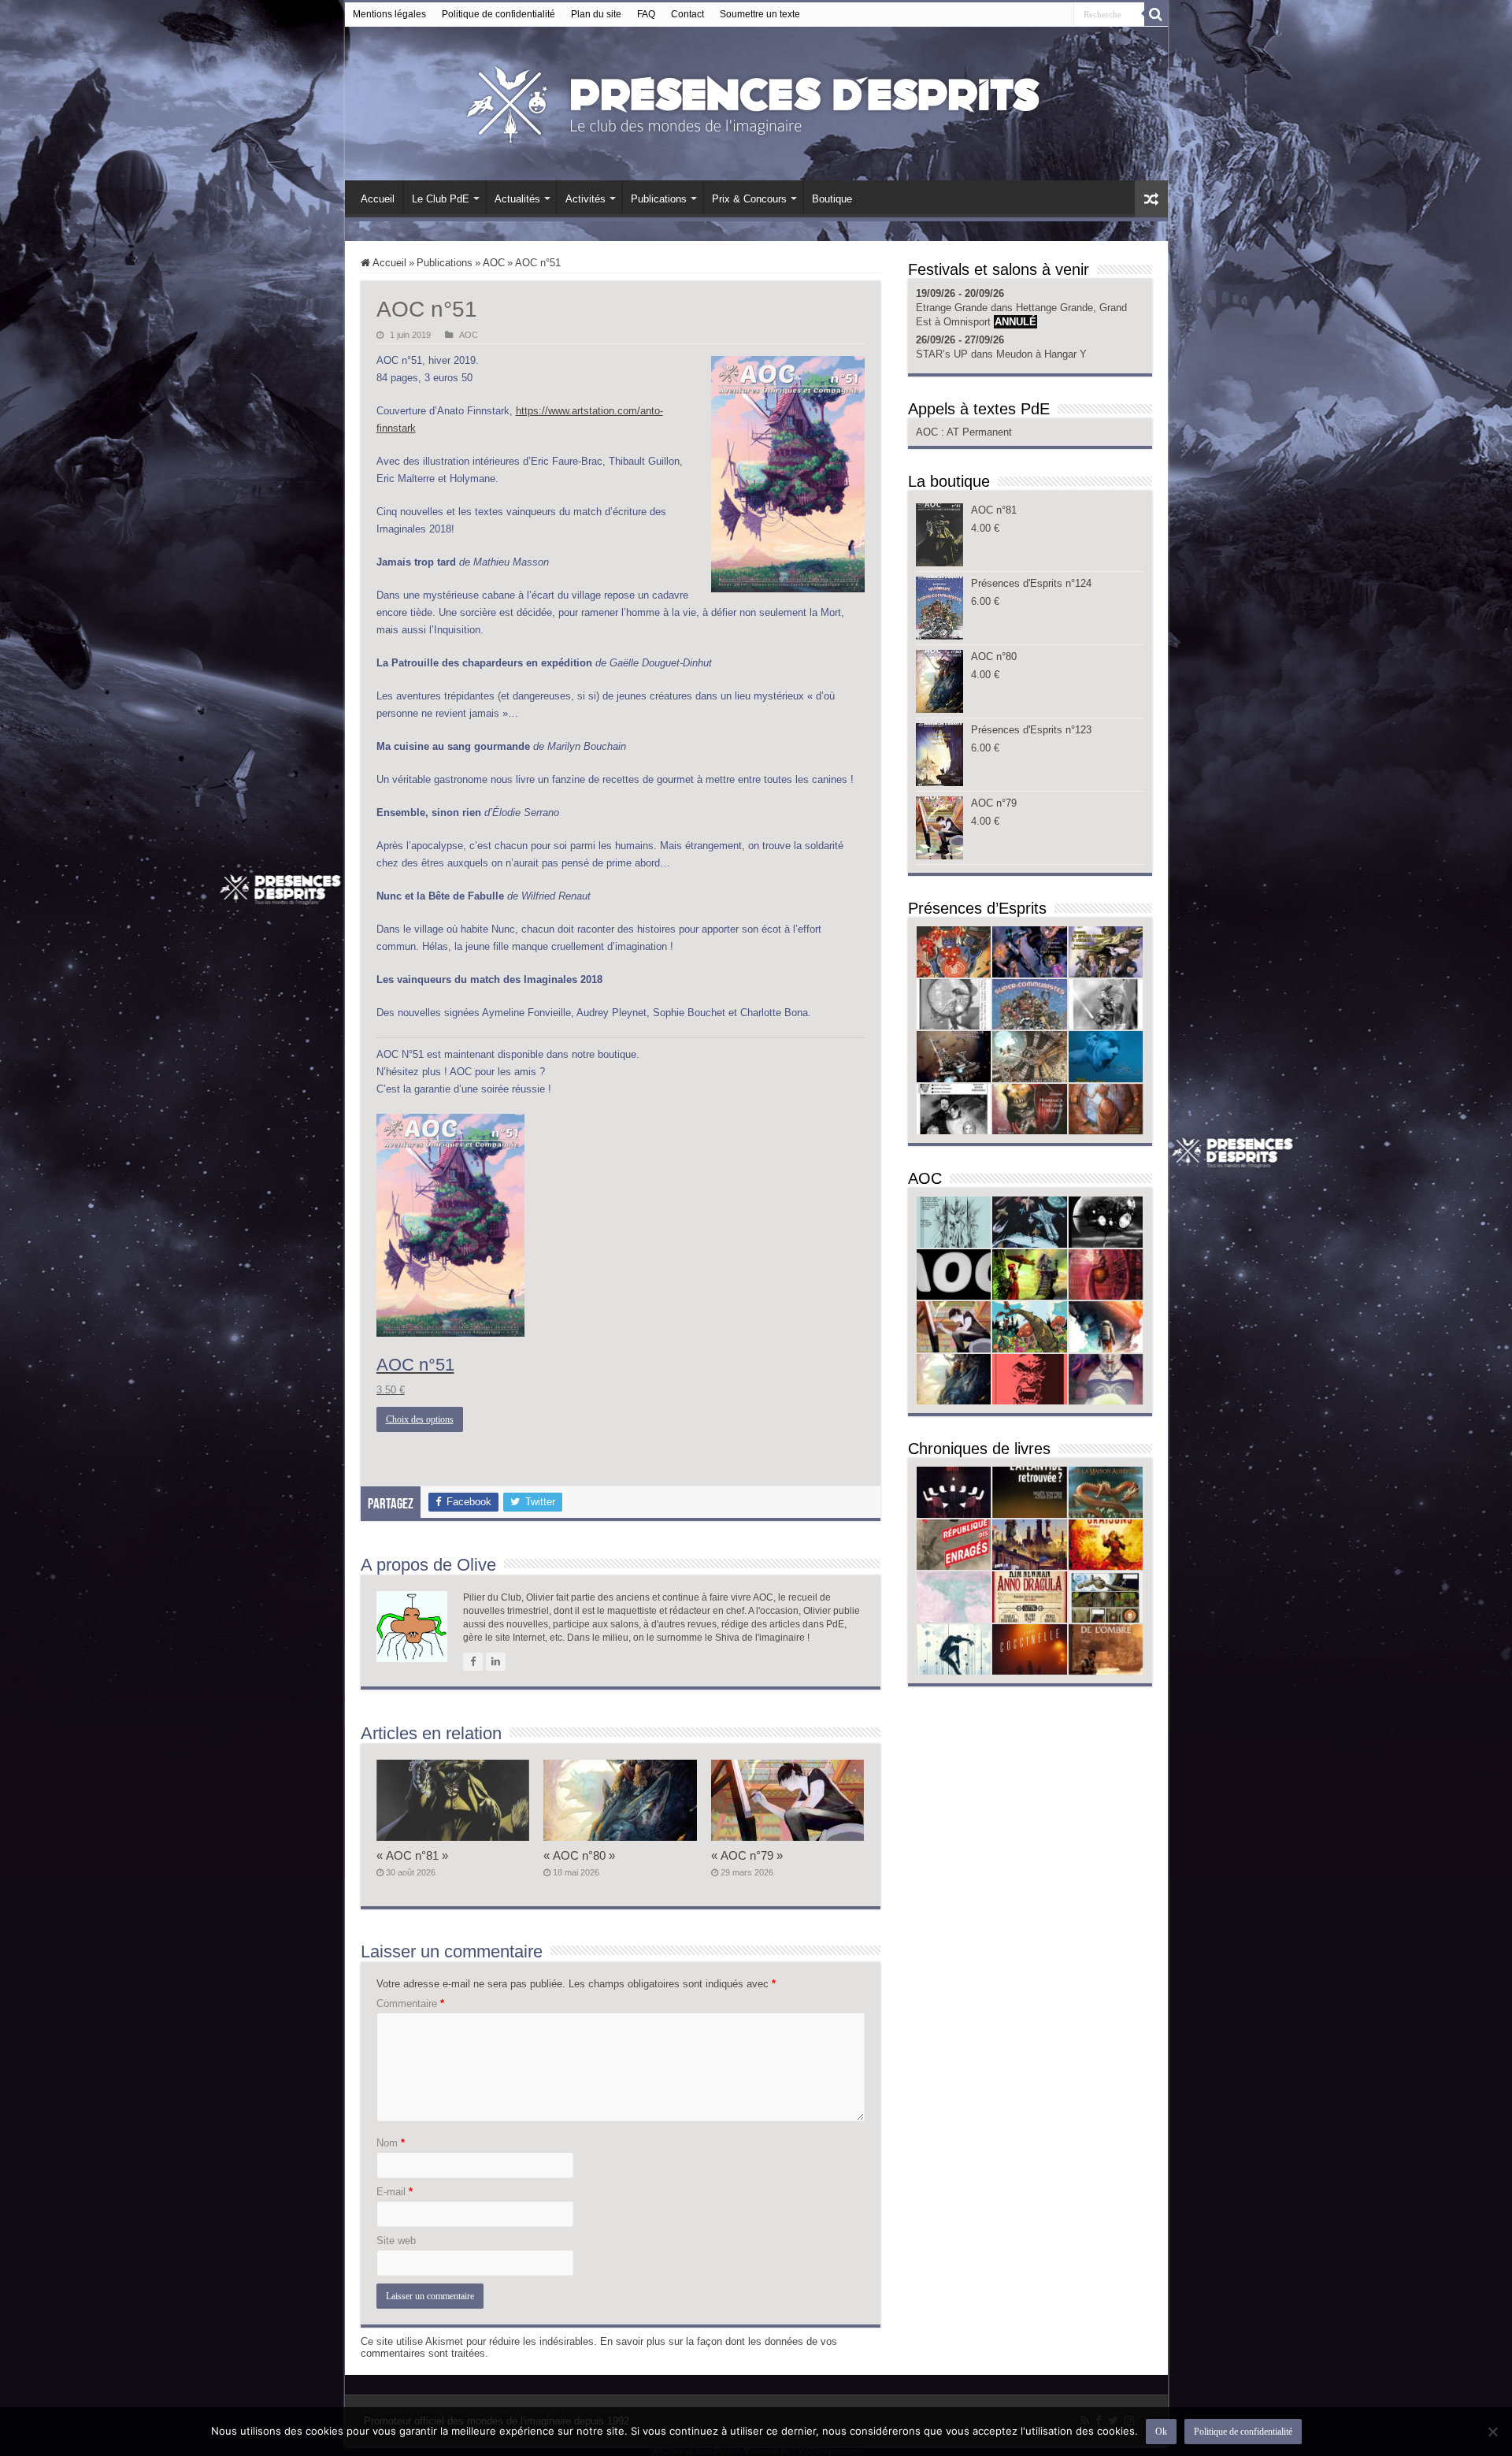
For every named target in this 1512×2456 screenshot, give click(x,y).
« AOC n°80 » (579, 1855)
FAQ (646, 14)
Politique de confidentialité (498, 14)
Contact (687, 14)
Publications (659, 199)
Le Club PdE (441, 199)
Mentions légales (389, 14)
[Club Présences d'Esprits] (756, 101)
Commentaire (410, 2003)
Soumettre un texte (760, 14)
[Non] (1492, 2432)
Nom (391, 2143)
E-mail (395, 2192)
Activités (586, 199)
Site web (396, 2241)
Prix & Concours (749, 199)
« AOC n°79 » (747, 1855)
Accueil (378, 199)
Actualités (517, 199)
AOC (494, 263)
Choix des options (420, 1419)
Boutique (832, 199)
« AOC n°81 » (412, 1855)
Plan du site (596, 14)
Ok (1161, 2432)
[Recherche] (1156, 14)
